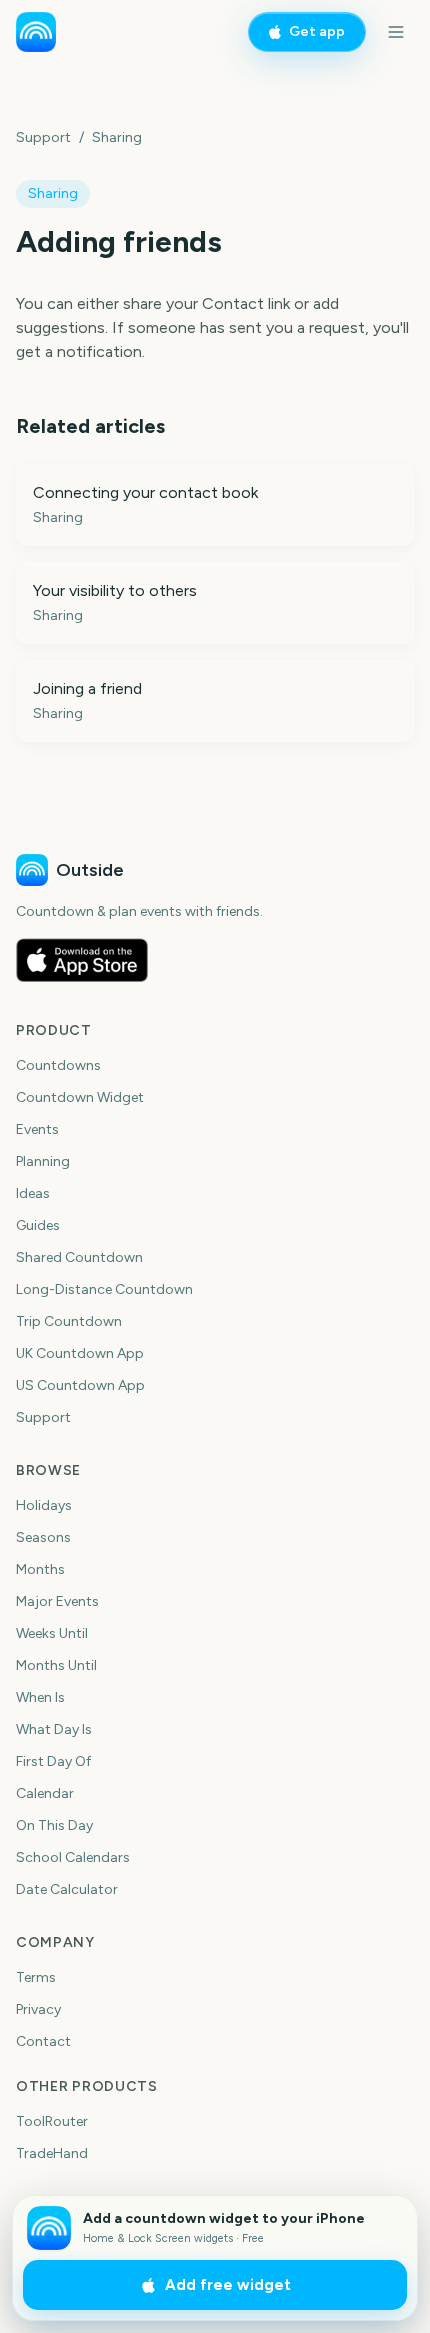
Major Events (57, 1601)
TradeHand (52, 2153)
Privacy (38, 2009)
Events (37, 1129)
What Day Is (54, 1729)
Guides (38, 1225)
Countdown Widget (80, 1097)
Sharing (117, 137)
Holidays (44, 1505)
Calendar (45, 1793)
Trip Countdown (69, 1321)
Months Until (56, 1665)
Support (43, 137)
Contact (43, 2041)
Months (40, 1569)
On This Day (54, 1825)
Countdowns (58, 1065)
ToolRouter (52, 2121)
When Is (40, 1697)
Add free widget (228, 2285)
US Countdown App (80, 1385)
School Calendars (73, 1857)
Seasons (43, 1537)
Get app (317, 31)
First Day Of (53, 1761)
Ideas (33, 1193)
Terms (36, 1977)
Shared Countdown (79, 1257)
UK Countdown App (80, 1353)
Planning (43, 1161)
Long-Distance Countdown (104, 1289)
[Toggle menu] (396, 32)
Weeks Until (52, 1633)
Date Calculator (67, 1889)
